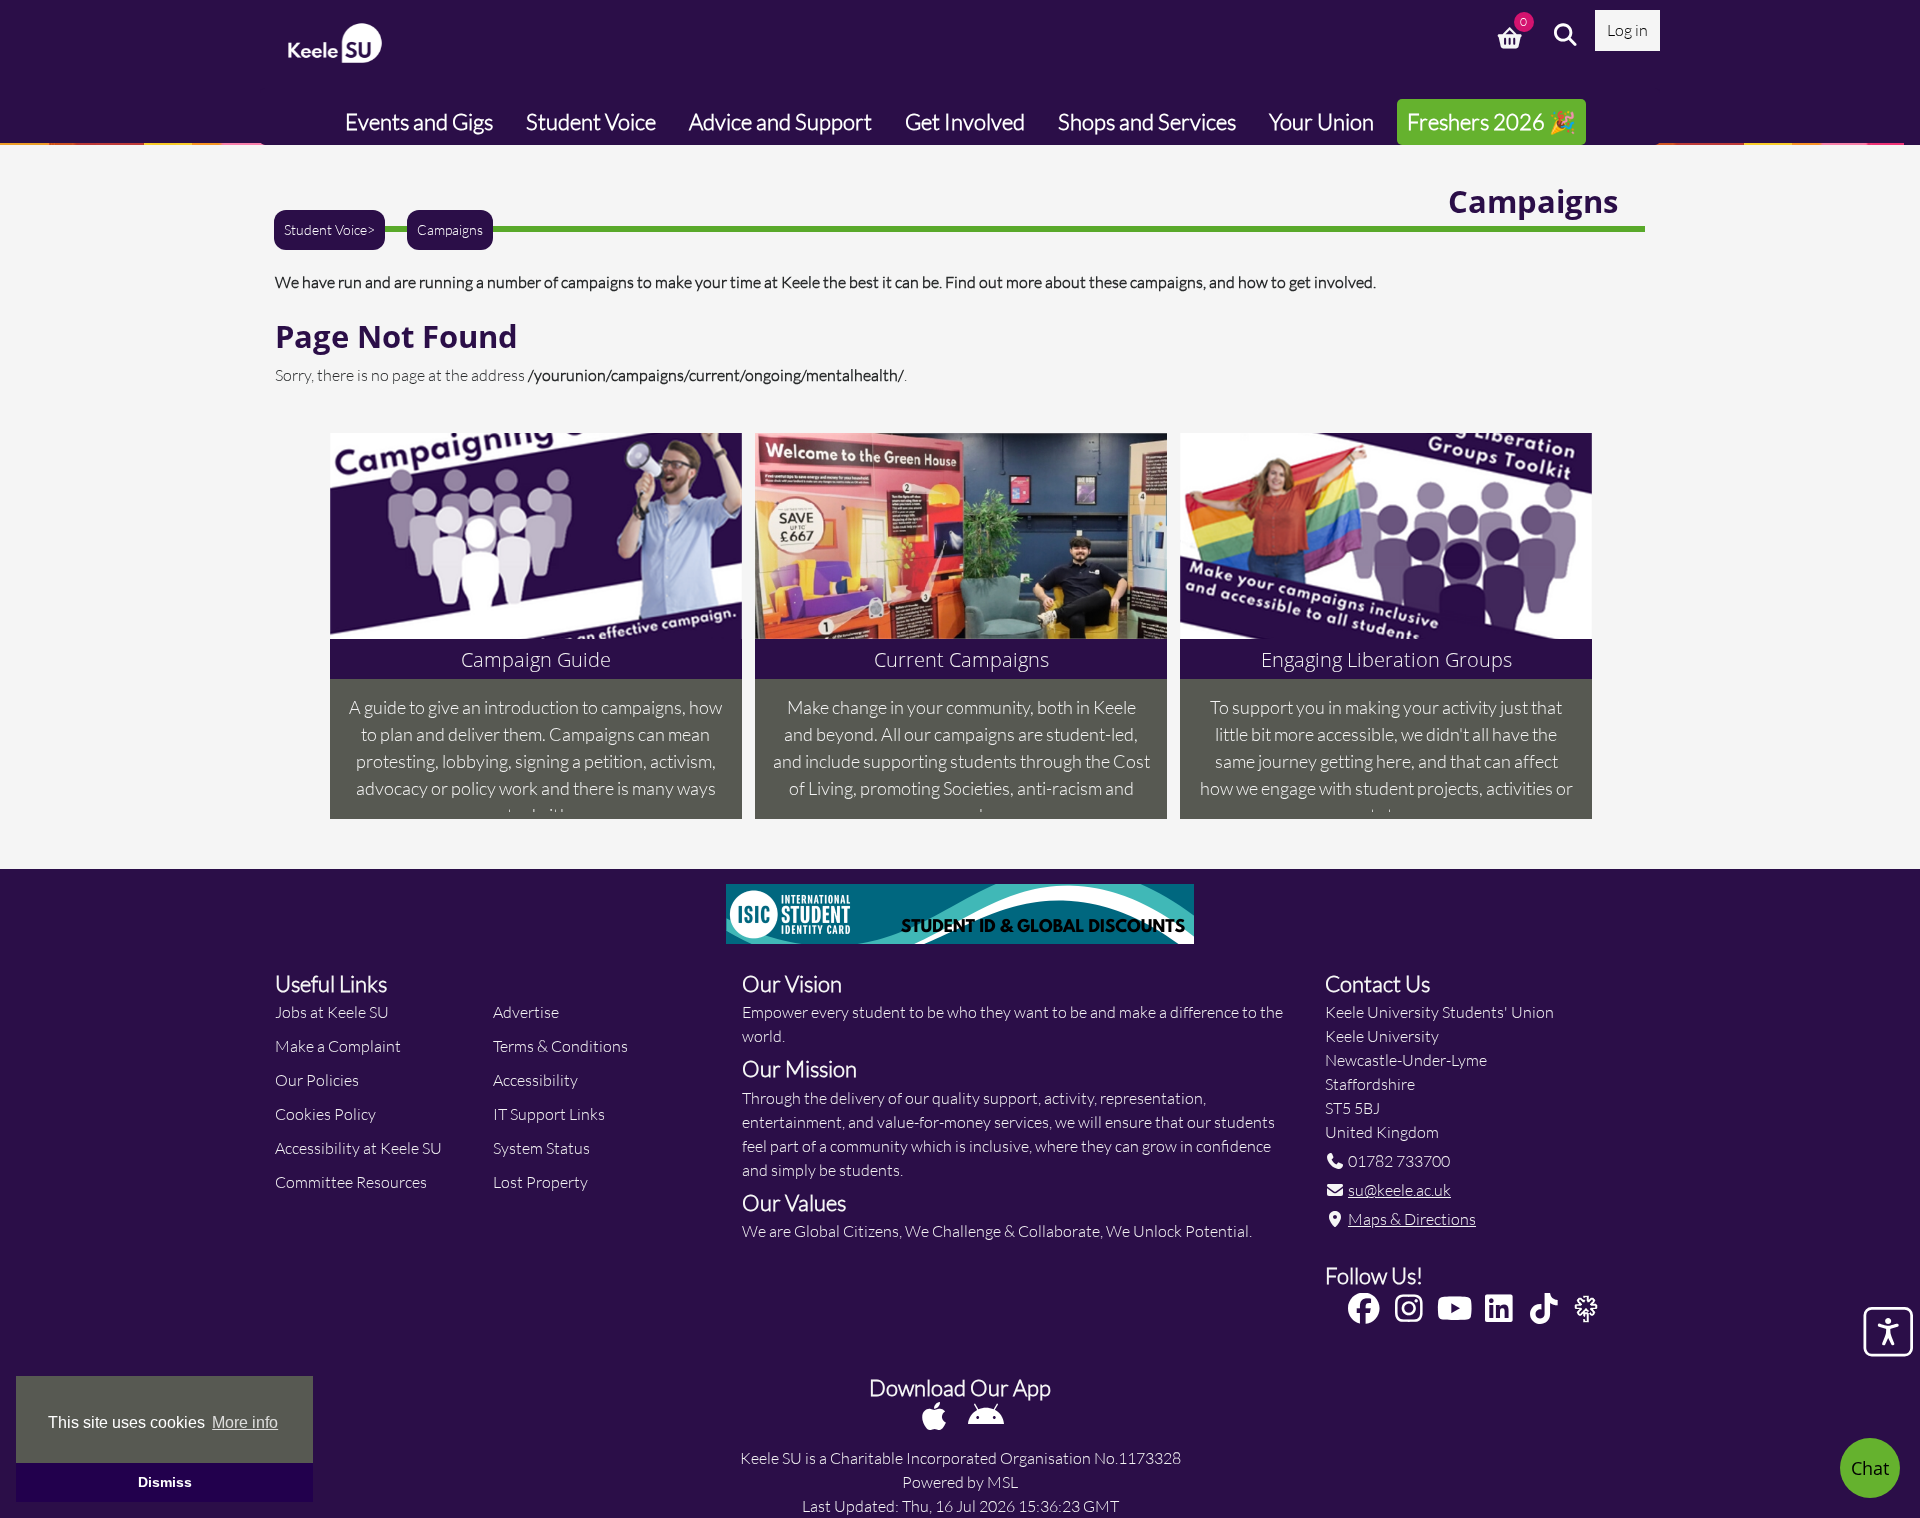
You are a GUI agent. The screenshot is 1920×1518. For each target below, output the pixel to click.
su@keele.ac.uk (1399, 1189)
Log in (1627, 29)
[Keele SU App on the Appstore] (935, 1415)
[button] (1566, 35)
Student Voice (325, 230)
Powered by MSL (960, 1481)
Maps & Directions (1412, 1218)
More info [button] (245, 1422)
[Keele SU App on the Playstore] (986, 1415)
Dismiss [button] (165, 1482)
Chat (1870, 1468)
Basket (1512, 35)
